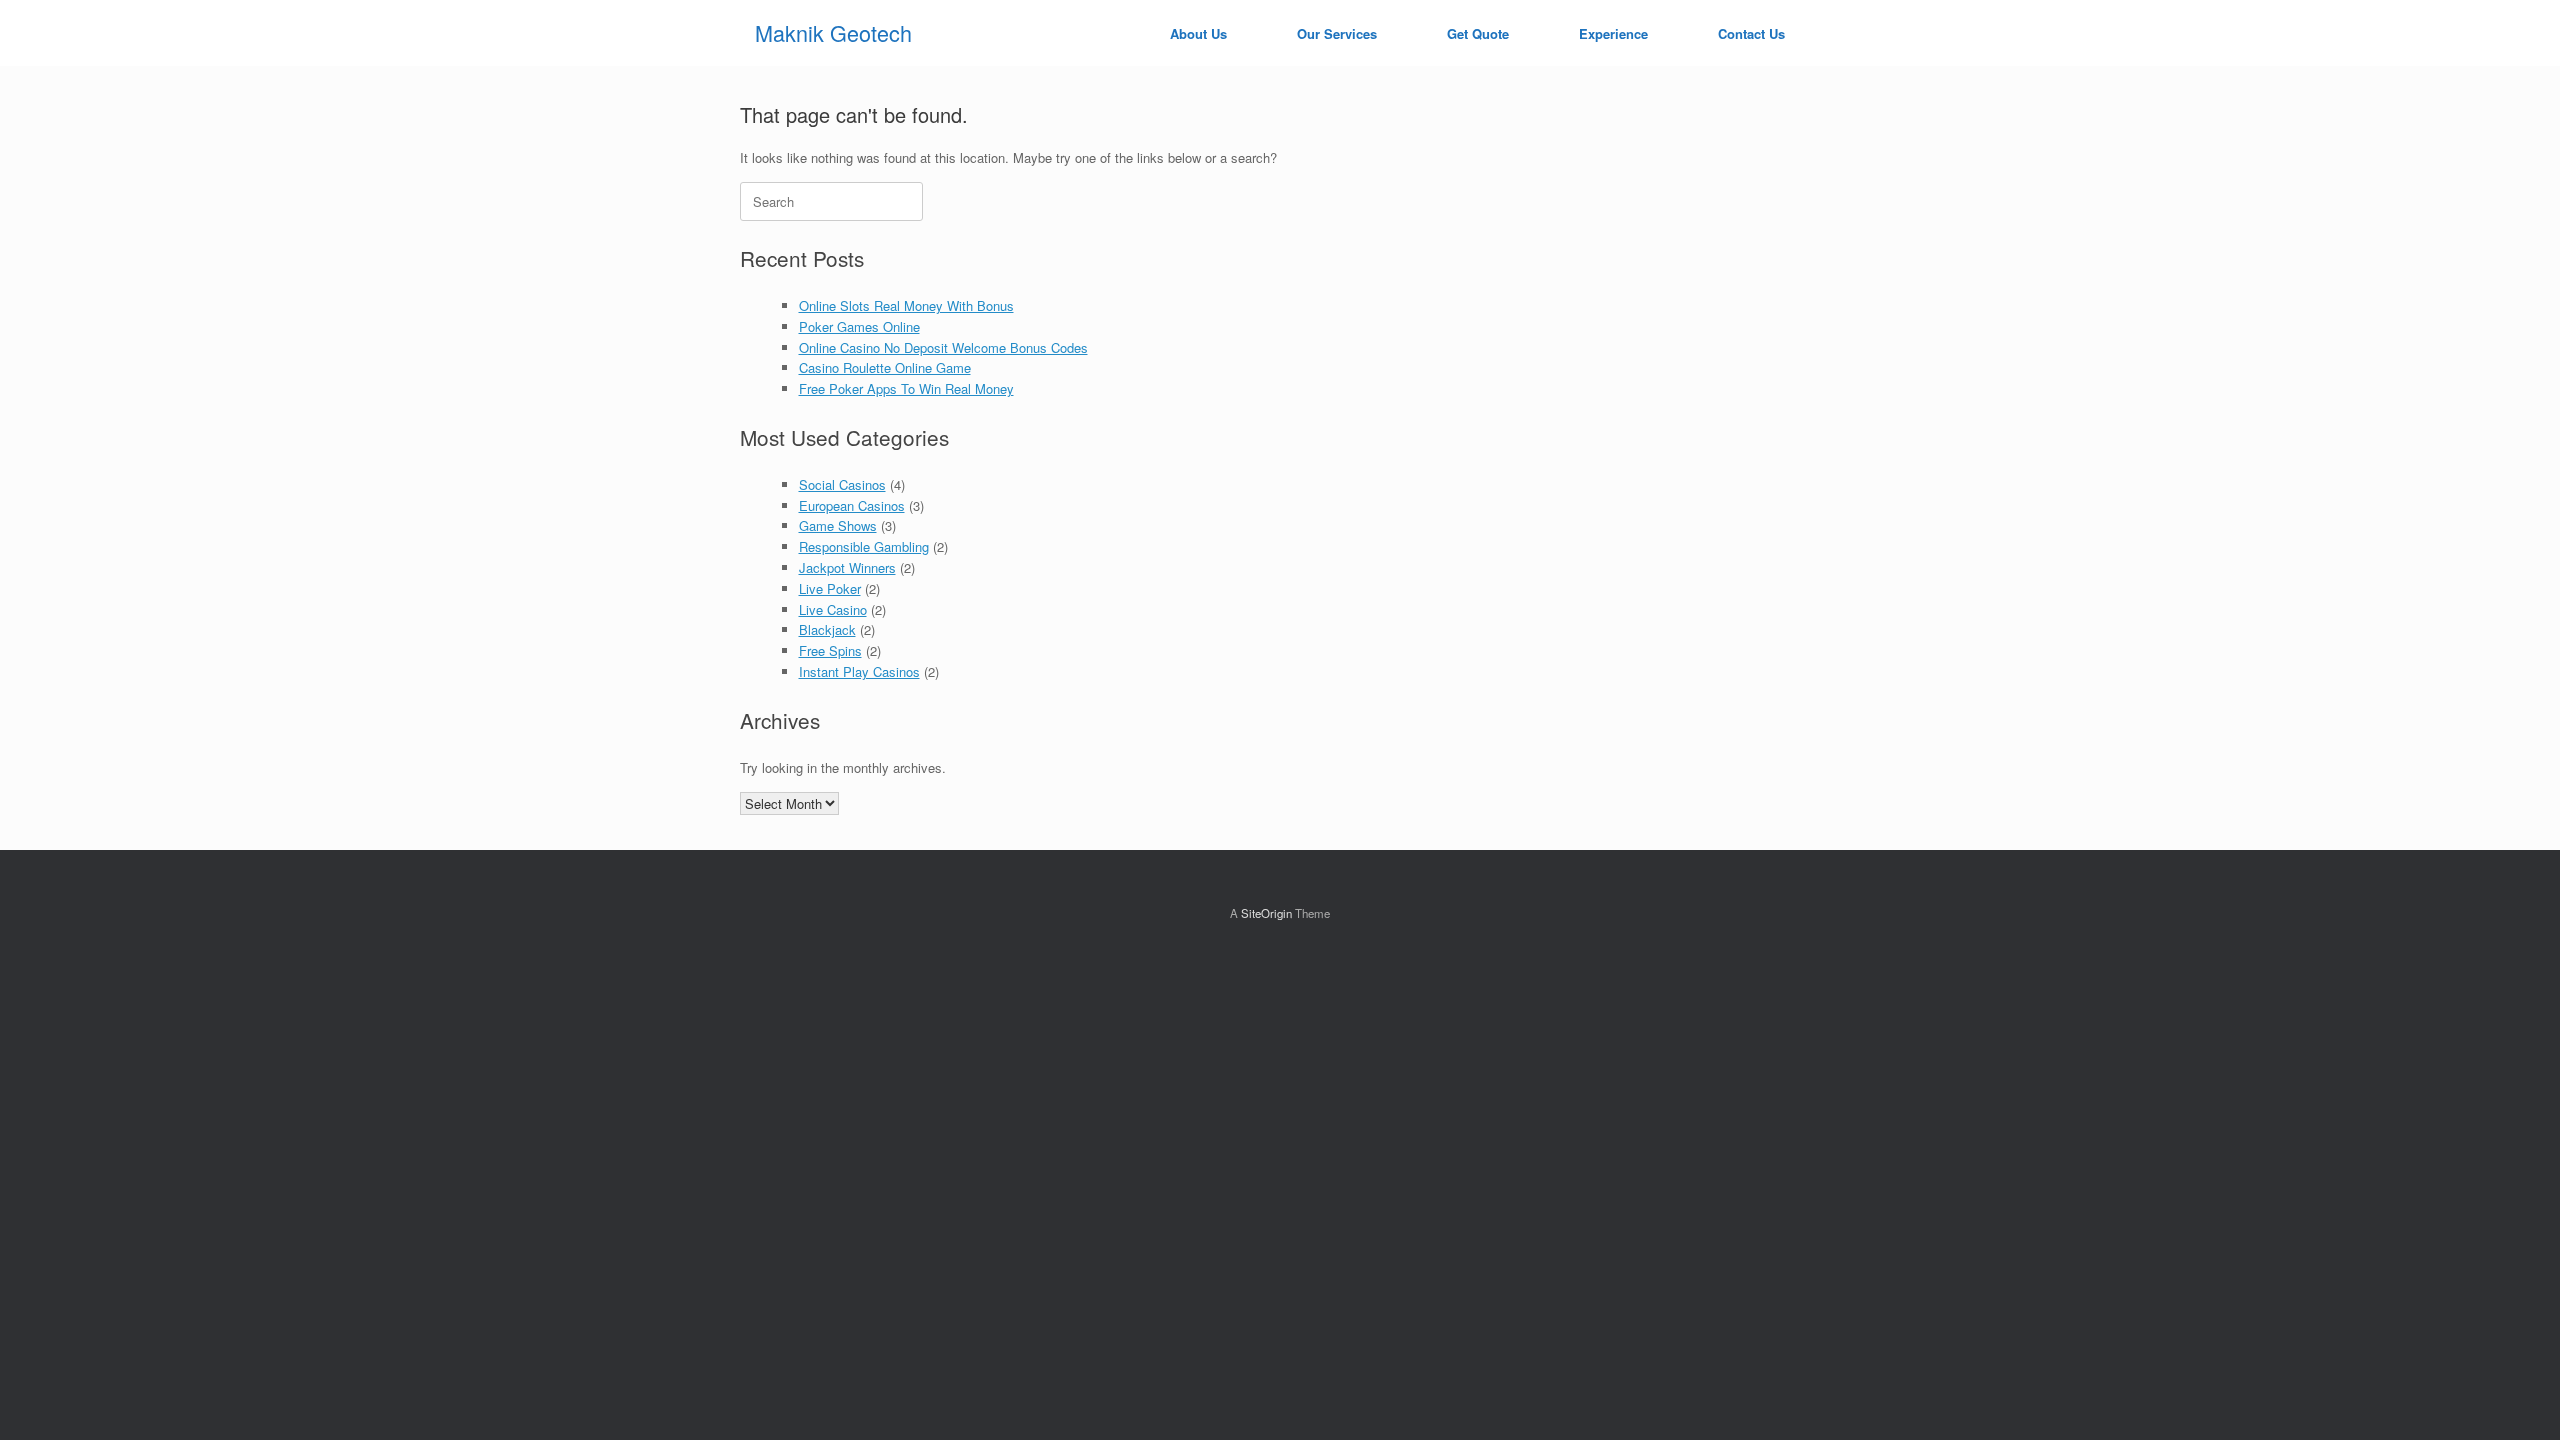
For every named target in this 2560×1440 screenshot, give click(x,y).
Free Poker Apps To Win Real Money (906, 388)
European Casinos (852, 505)
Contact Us (1751, 33)
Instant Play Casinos (859, 671)
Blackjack (827, 629)
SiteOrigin (1266, 913)
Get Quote (1478, 33)
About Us (1198, 33)
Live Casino (833, 609)
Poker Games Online (859, 326)
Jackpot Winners (847, 567)
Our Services (1337, 33)
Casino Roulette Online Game (885, 367)
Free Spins (830, 650)
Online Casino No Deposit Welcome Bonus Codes (943, 347)
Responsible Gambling (864, 546)
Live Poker (830, 588)
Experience (1613, 33)
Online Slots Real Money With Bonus (906, 305)
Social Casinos (842, 484)
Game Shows (838, 525)
